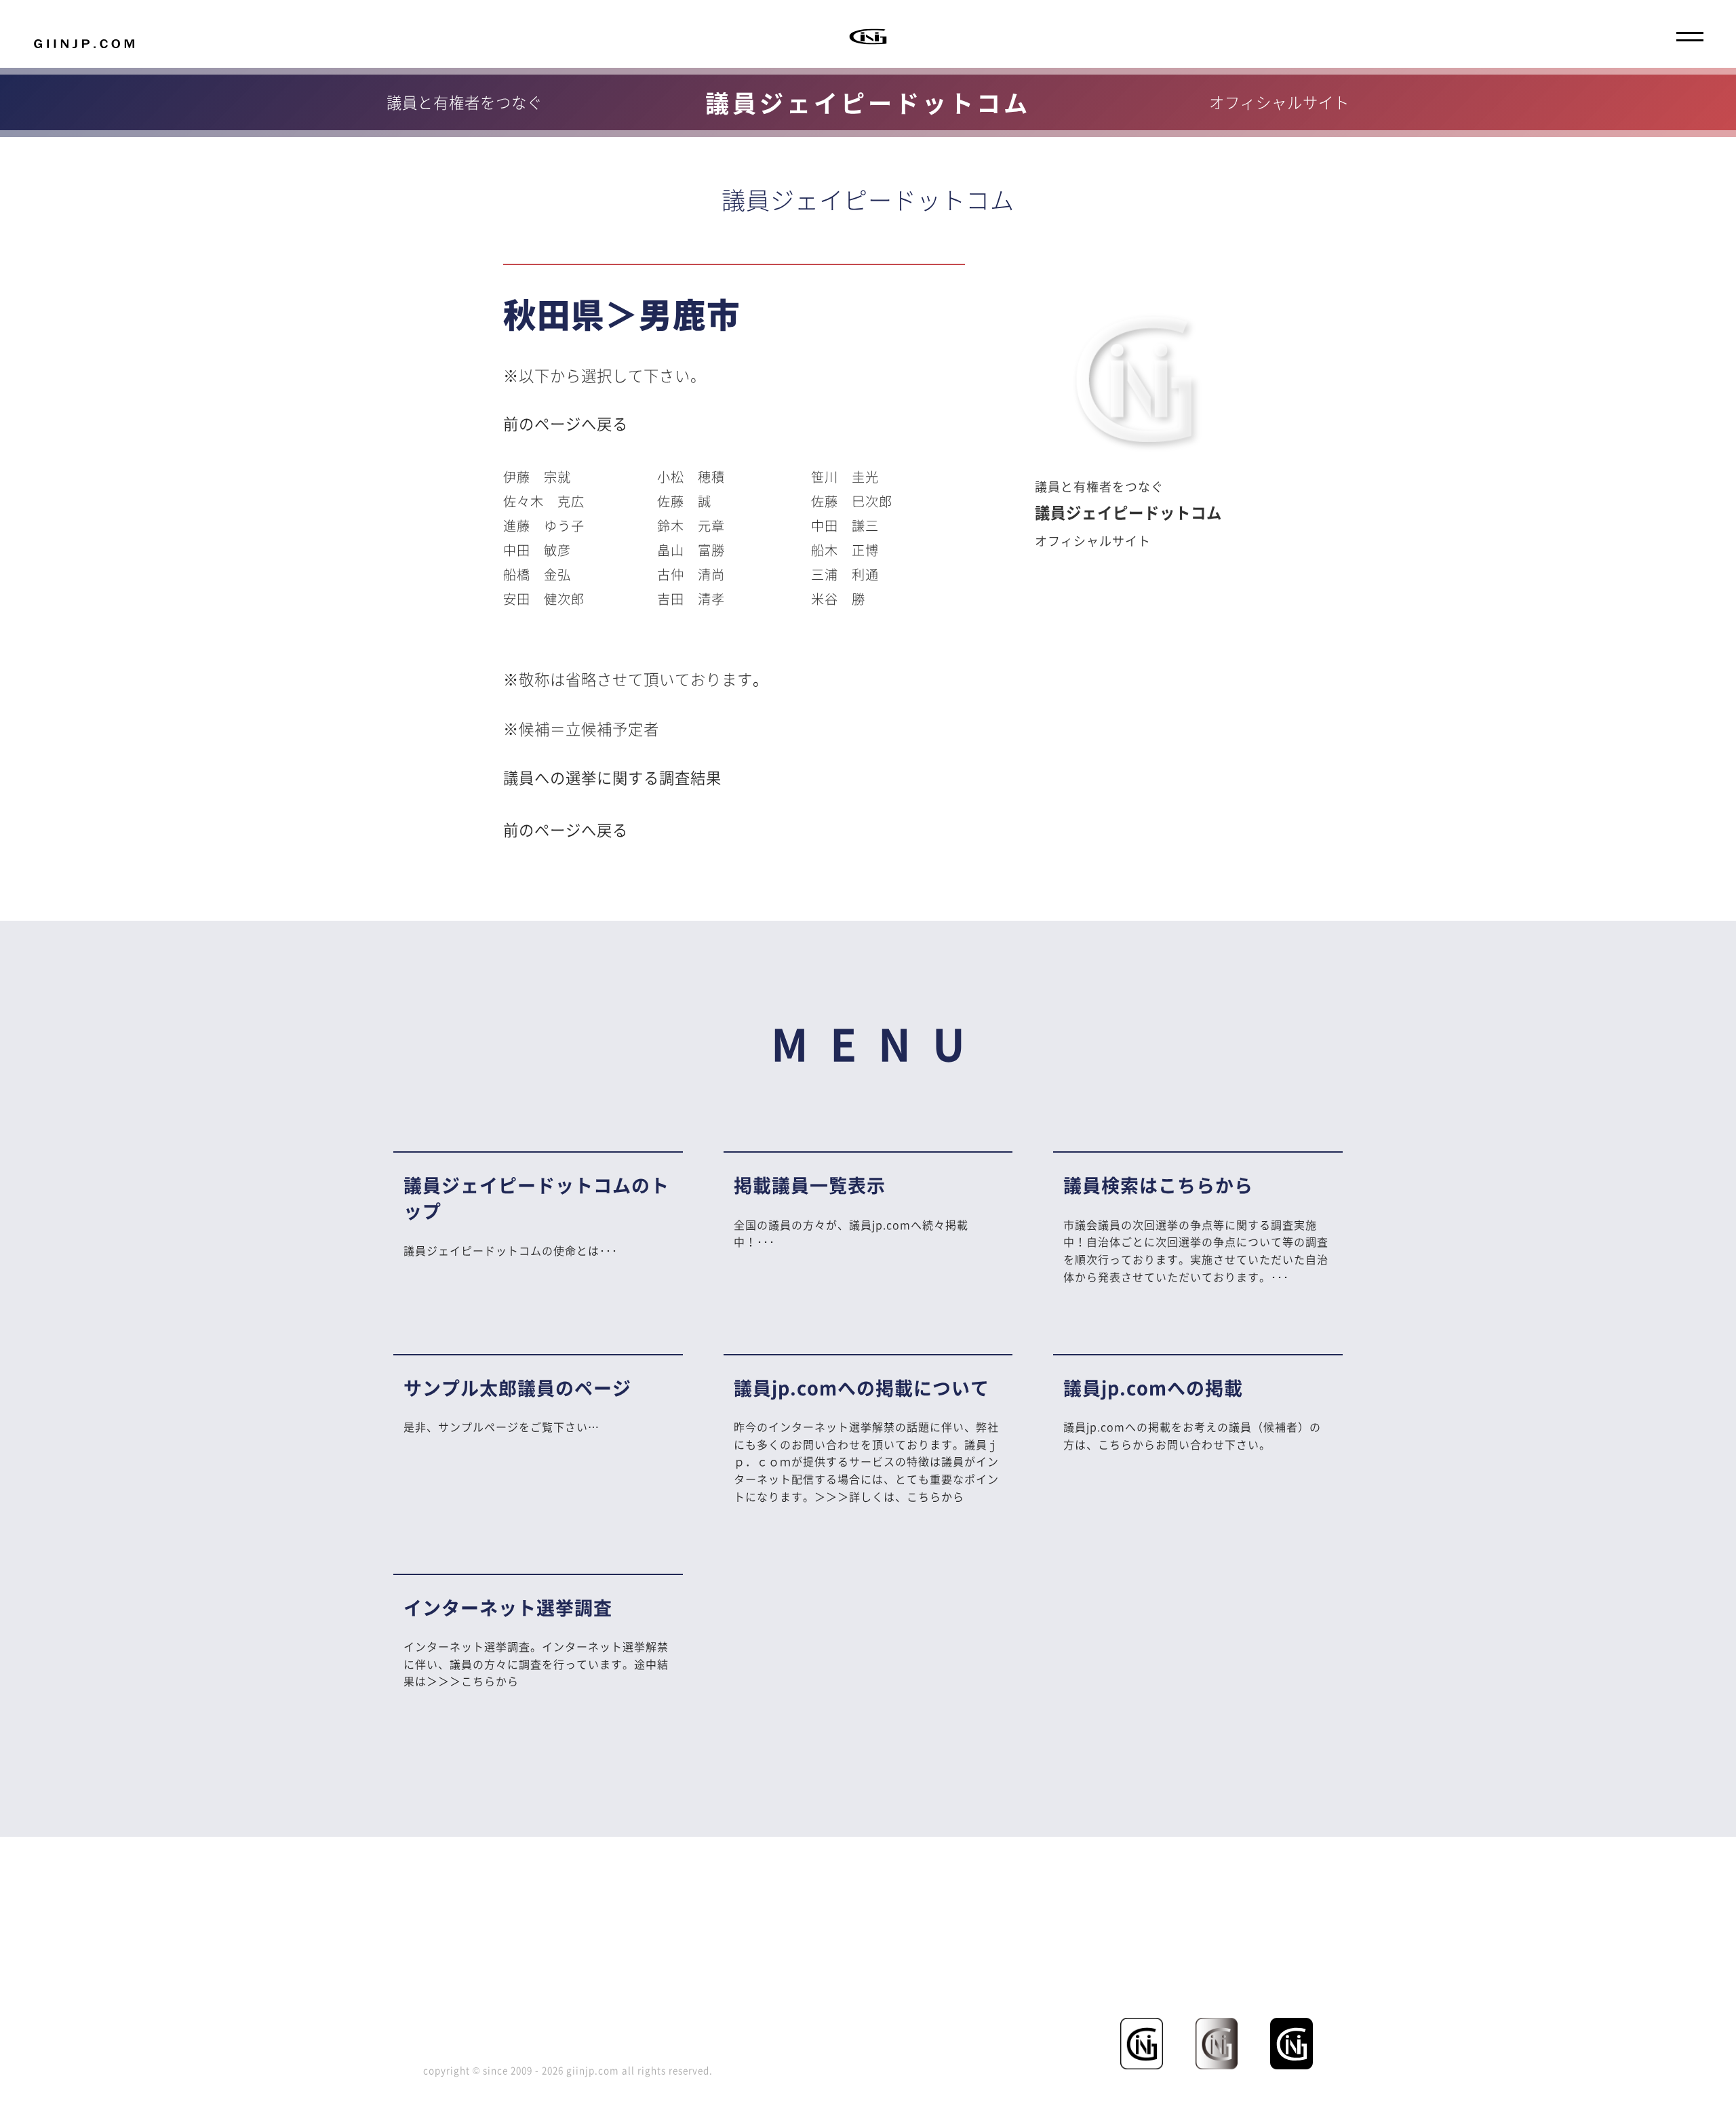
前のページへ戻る (566, 423)
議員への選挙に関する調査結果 (612, 777)
